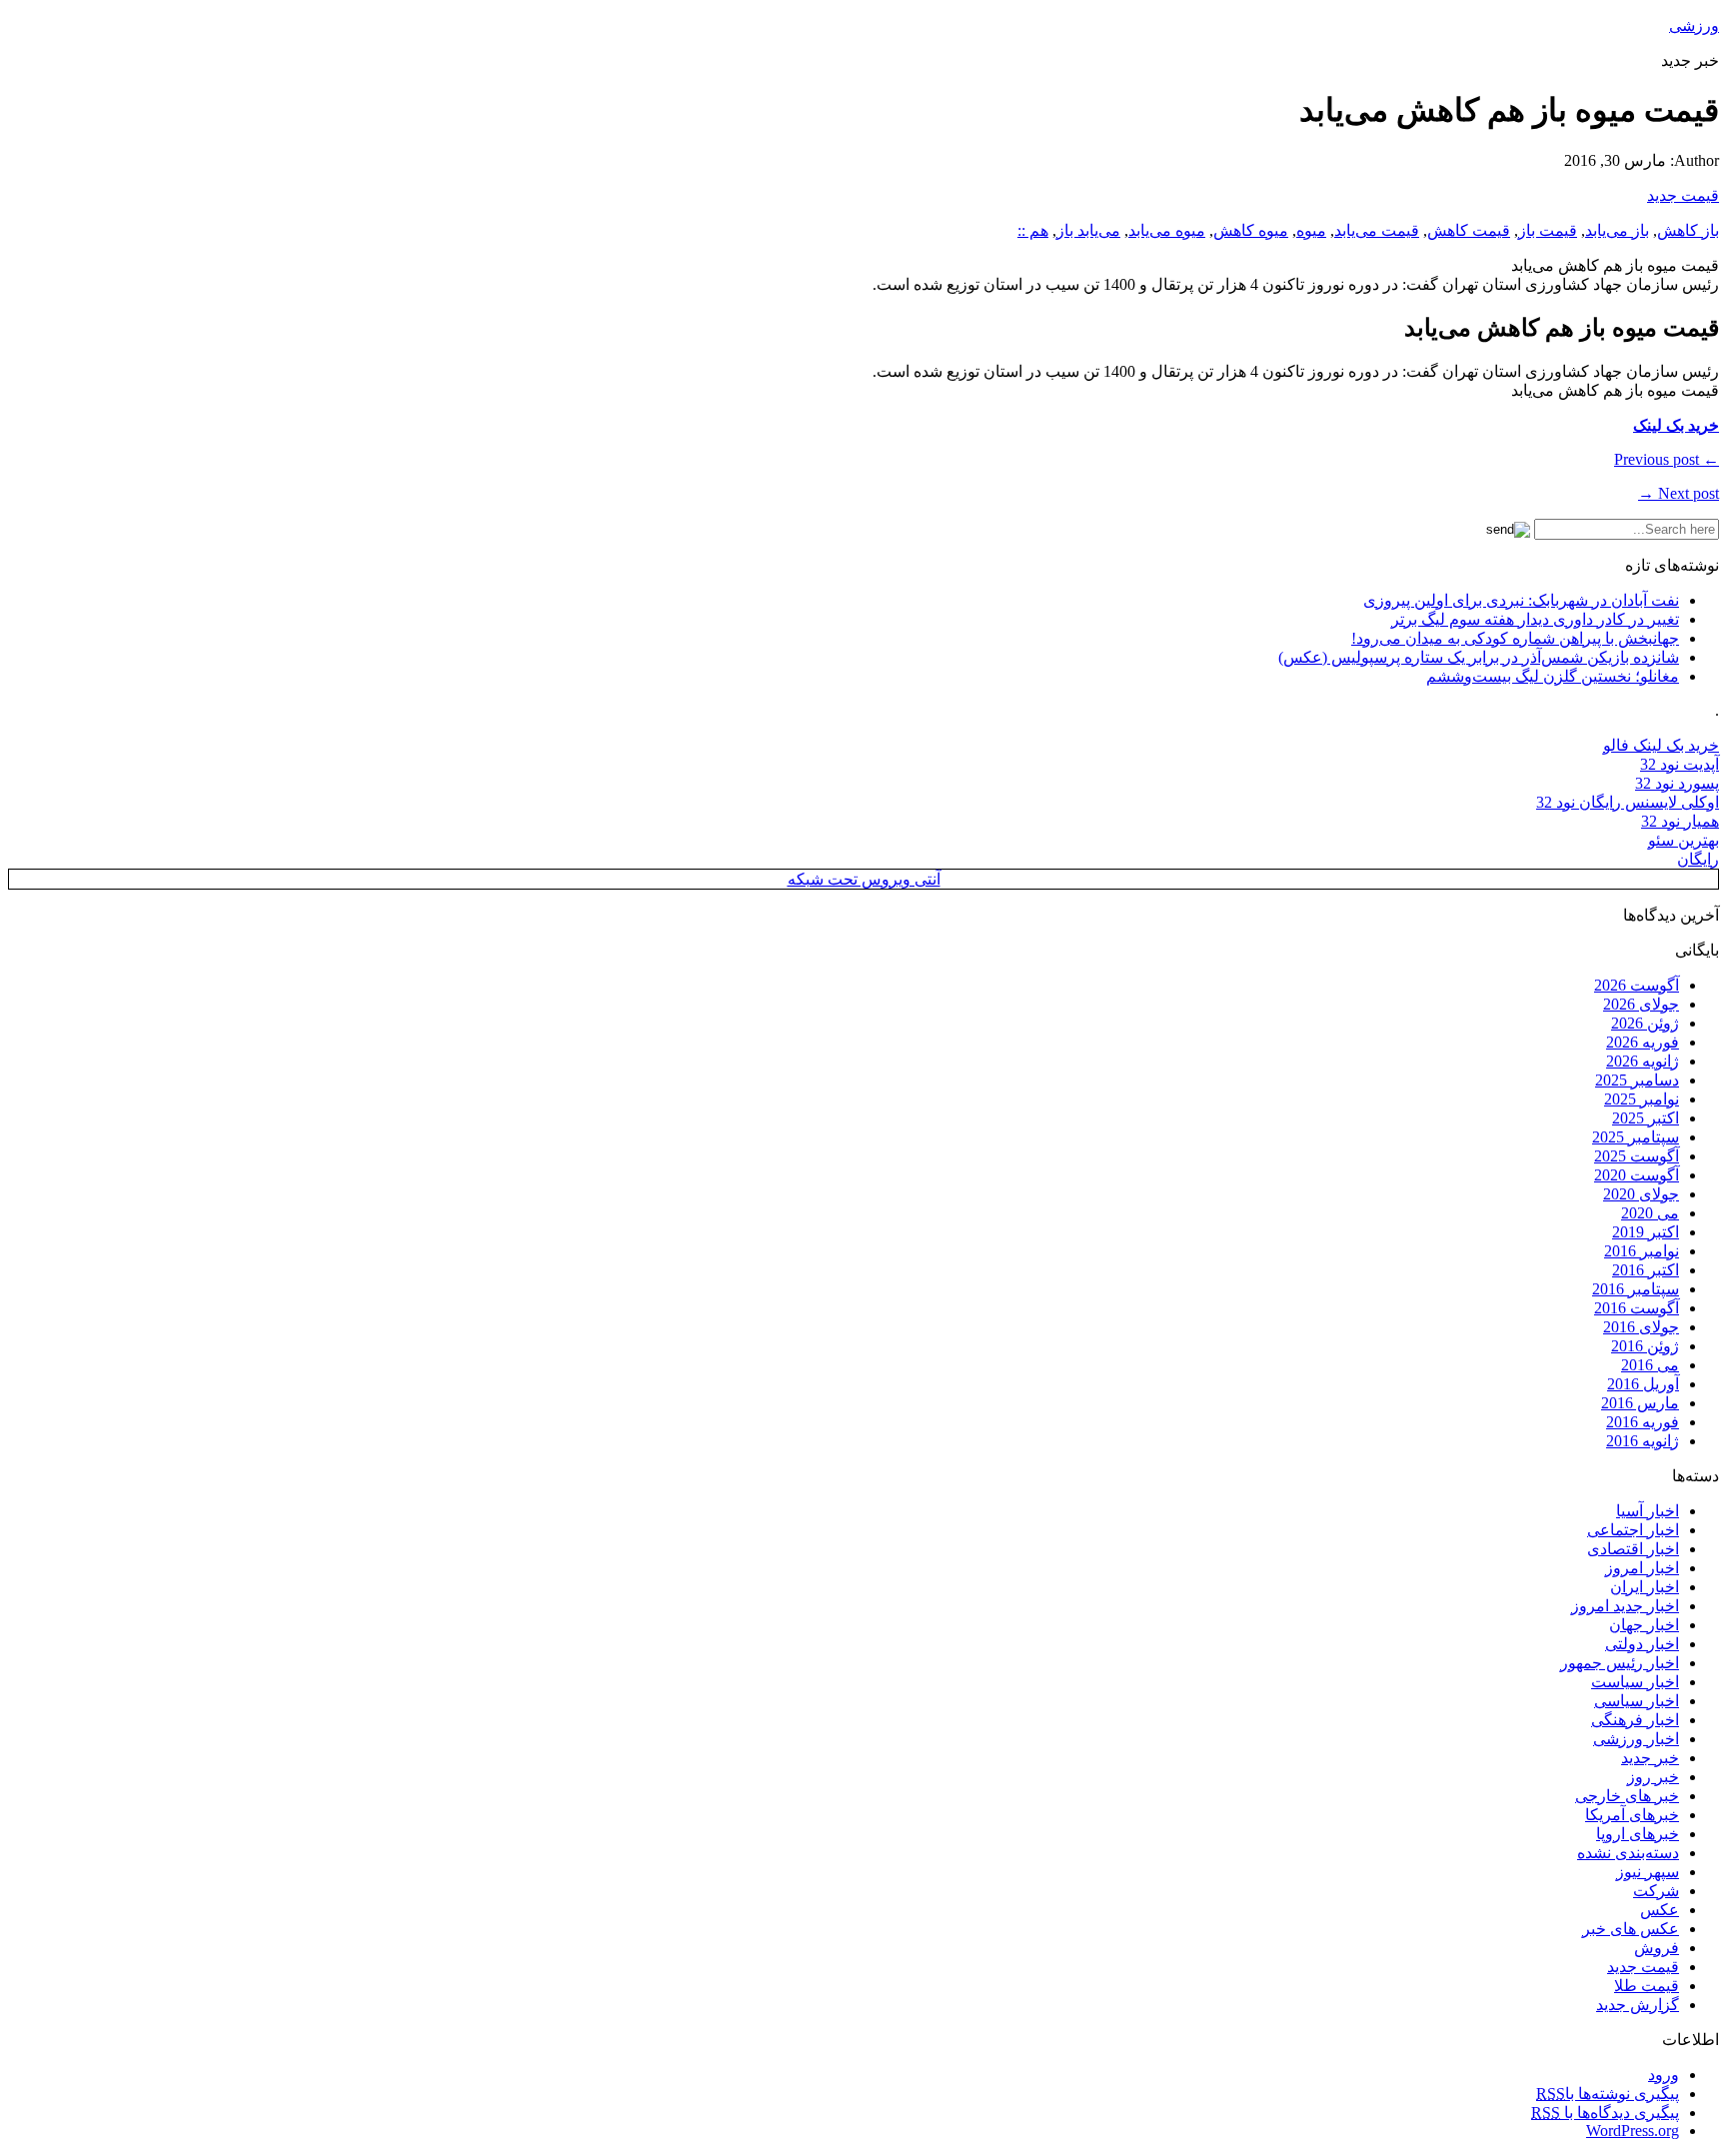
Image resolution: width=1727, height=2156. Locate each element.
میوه (1311, 230)
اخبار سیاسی (1637, 1701)
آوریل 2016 (1643, 1384)
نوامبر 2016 (1642, 1251)
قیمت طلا (1647, 1986)
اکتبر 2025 (1646, 1118)
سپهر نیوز (1648, 1872)
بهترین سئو (1684, 840)
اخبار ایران (1645, 1587)
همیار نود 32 (1680, 821)
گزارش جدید (1638, 2005)
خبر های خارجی (1627, 1796)
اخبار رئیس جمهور (1620, 1663)
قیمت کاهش (1469, 230)
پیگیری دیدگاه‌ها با (1605, 2113)
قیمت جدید (1683, 195)
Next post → (1679, 493)
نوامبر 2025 (1642, 1099)
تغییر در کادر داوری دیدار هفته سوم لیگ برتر (1535, 619)
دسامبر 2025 (1637, 1080)
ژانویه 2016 (1643, 1441)
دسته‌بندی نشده (1628, 1853)
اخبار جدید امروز (1625, 1606)
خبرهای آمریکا (1632, 1815)
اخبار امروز (1642, 1568)
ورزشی (1694, 25)
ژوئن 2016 (1645, 1346)
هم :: (1033, 230)
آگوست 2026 (1637, 985)
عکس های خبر (1631, 1929)
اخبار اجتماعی (1633, 1530)
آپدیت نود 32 (1680, 764)
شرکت (1656, 1891)
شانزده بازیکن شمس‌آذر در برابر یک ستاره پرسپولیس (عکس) (1479, 657)
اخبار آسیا (1648, 1511)
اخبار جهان (1644, 1625)
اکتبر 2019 (1646, 1232)
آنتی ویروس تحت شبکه (864, 879)
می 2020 (1650, 1213)
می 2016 (1650, 1365)
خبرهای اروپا (1638, 1834)
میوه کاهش (1251, 230)
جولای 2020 (1641, 1194)
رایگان (1698, 859)
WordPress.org (1633, 2131)
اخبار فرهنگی (1635, 1720)
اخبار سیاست (1635, 1682)
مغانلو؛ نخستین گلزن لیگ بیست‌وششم (1553, 676)
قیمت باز (1548, 230)
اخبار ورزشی (1636, 1739)
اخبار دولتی (1642, 1644)
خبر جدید (1650, 1758)
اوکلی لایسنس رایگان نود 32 (1628, 802)
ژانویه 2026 (1643, 1061)
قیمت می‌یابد (1377, 230)
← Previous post (1667, 459)
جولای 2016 (1641, 1327)
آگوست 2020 (1637, 1175)
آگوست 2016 (1637, 1308)
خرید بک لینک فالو (1661, 745)
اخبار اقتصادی (1633, 1549)
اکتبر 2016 (1646, 1270)
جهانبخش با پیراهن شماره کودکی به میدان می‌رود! (1515, 638)
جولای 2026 (1641, 1004)
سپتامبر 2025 (1636, 1137)
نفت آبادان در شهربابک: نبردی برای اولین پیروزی (1521, 600)
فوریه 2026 (1643, 1042)
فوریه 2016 (1643, 1422)
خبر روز (1653, 1777)
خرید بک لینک (1676, 425)
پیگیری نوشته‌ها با (1608, 2094)
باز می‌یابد (1617, 230)
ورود (1664, 2075)
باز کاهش (1688, 230)
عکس (1660, 1910)
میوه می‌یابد (1167, 230)
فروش (1657, 1948)
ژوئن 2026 (1645, 1023)
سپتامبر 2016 (1636, 1289)
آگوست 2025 (1637, 1156)
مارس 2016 (1640, 1403)
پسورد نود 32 (1677, 783)
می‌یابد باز (1088, 230)
